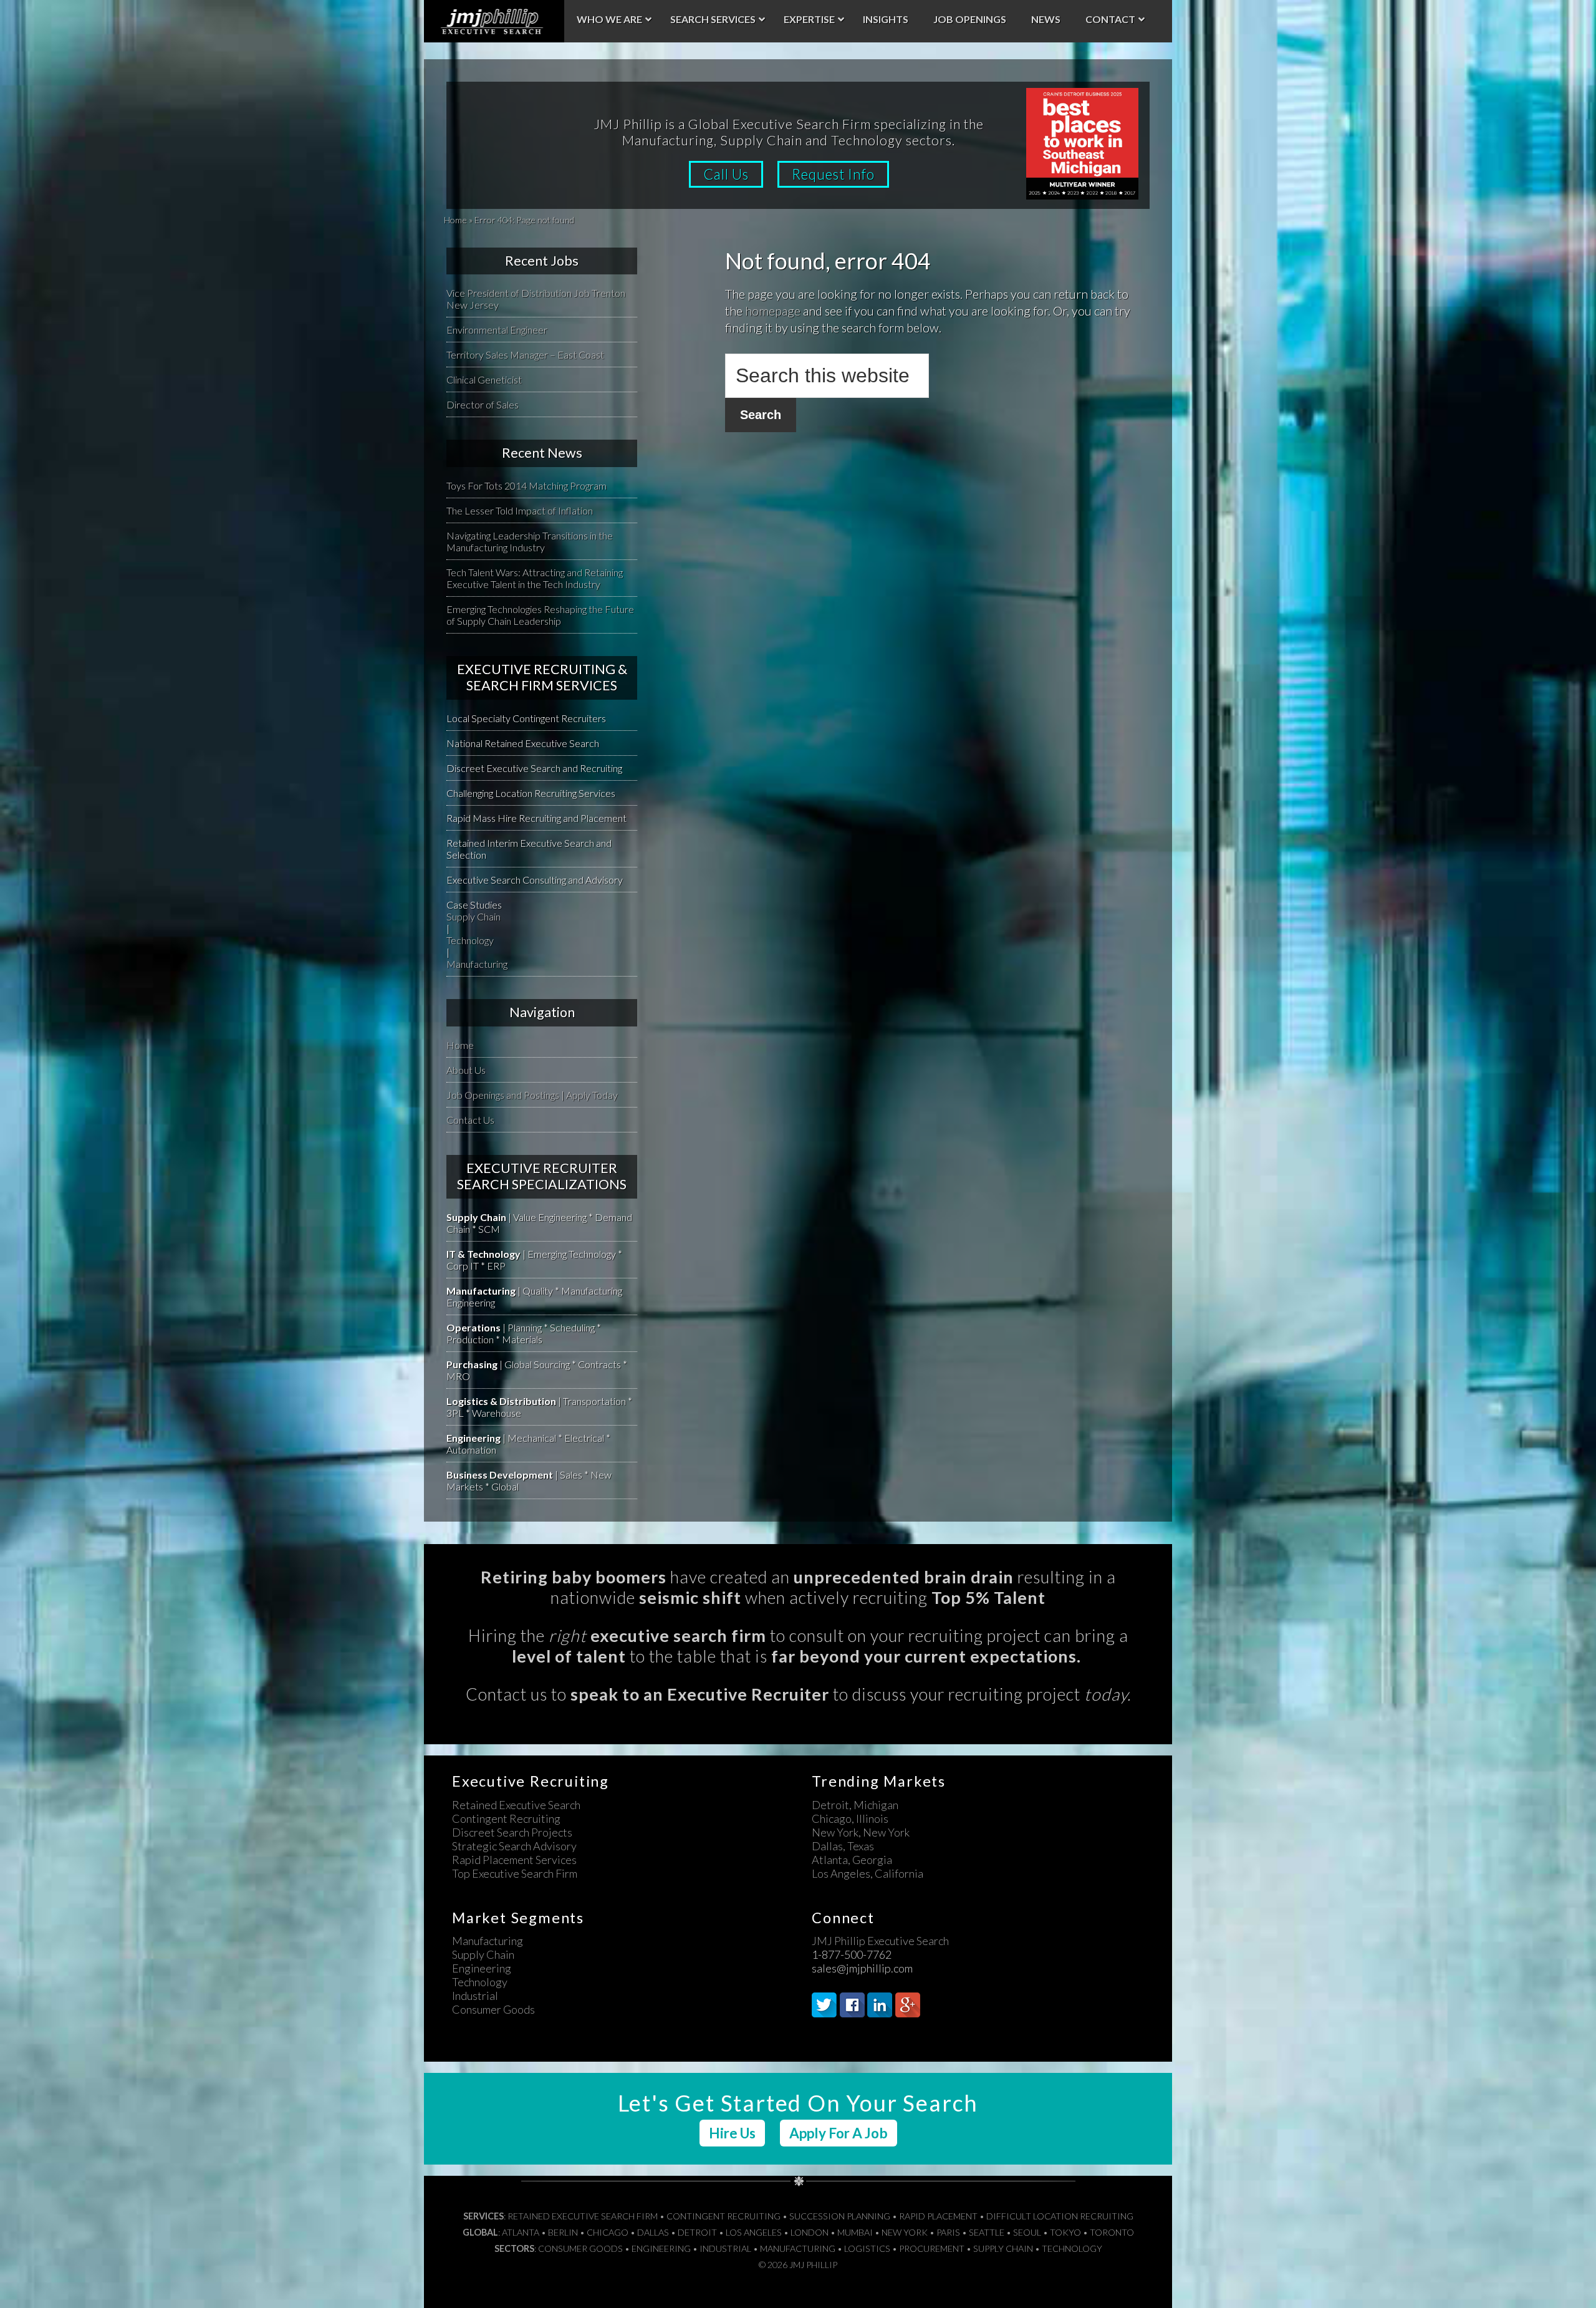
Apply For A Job (839, 2133)
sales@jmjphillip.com (862, 1968)
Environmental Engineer (497, 330)
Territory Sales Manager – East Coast (525, 355)
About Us (466, 1070)
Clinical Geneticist (484, 379)
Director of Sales (483, 404)
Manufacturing (477, 964)
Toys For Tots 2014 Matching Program (526, 485)
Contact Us (470, 1120)
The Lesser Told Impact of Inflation (520, 510)
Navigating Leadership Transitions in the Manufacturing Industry (530, 541)
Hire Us (732, 2133)
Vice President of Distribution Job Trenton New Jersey (536, 299)
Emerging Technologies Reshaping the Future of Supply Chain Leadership (540, 615)
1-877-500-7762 (852, 1954)
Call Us (726, 174)
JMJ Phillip (494, 21)
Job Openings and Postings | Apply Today (532, 1095)
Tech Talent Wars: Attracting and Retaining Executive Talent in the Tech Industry (535, 578)
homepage (773, 311)
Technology (470, 940)
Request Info (833, 174)
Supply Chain (474, 916)
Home (455, 220)
